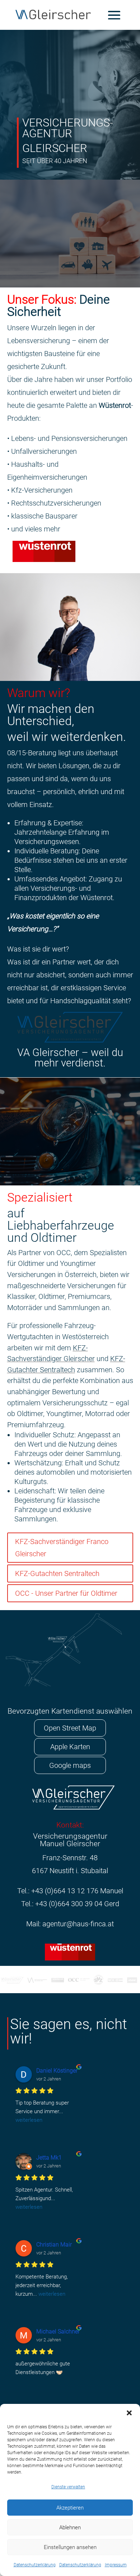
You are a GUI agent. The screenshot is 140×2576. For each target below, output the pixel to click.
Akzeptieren (70, 2508)
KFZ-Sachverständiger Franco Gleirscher (62, 1548)
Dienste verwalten (68, 2487)
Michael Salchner (58, 2331)
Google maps (70, 1765)
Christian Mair (54, 2245)
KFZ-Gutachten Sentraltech (57, 1573)
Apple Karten (70, 1747)
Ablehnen (70, 2527)
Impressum (116, 2565)
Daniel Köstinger (57, 2071)
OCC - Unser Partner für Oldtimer (66, 1593)
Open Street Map (70, 1728)
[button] (129, 2413)
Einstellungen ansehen (70, 2547)
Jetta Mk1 (49, 2158)
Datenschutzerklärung (35, 2565)
